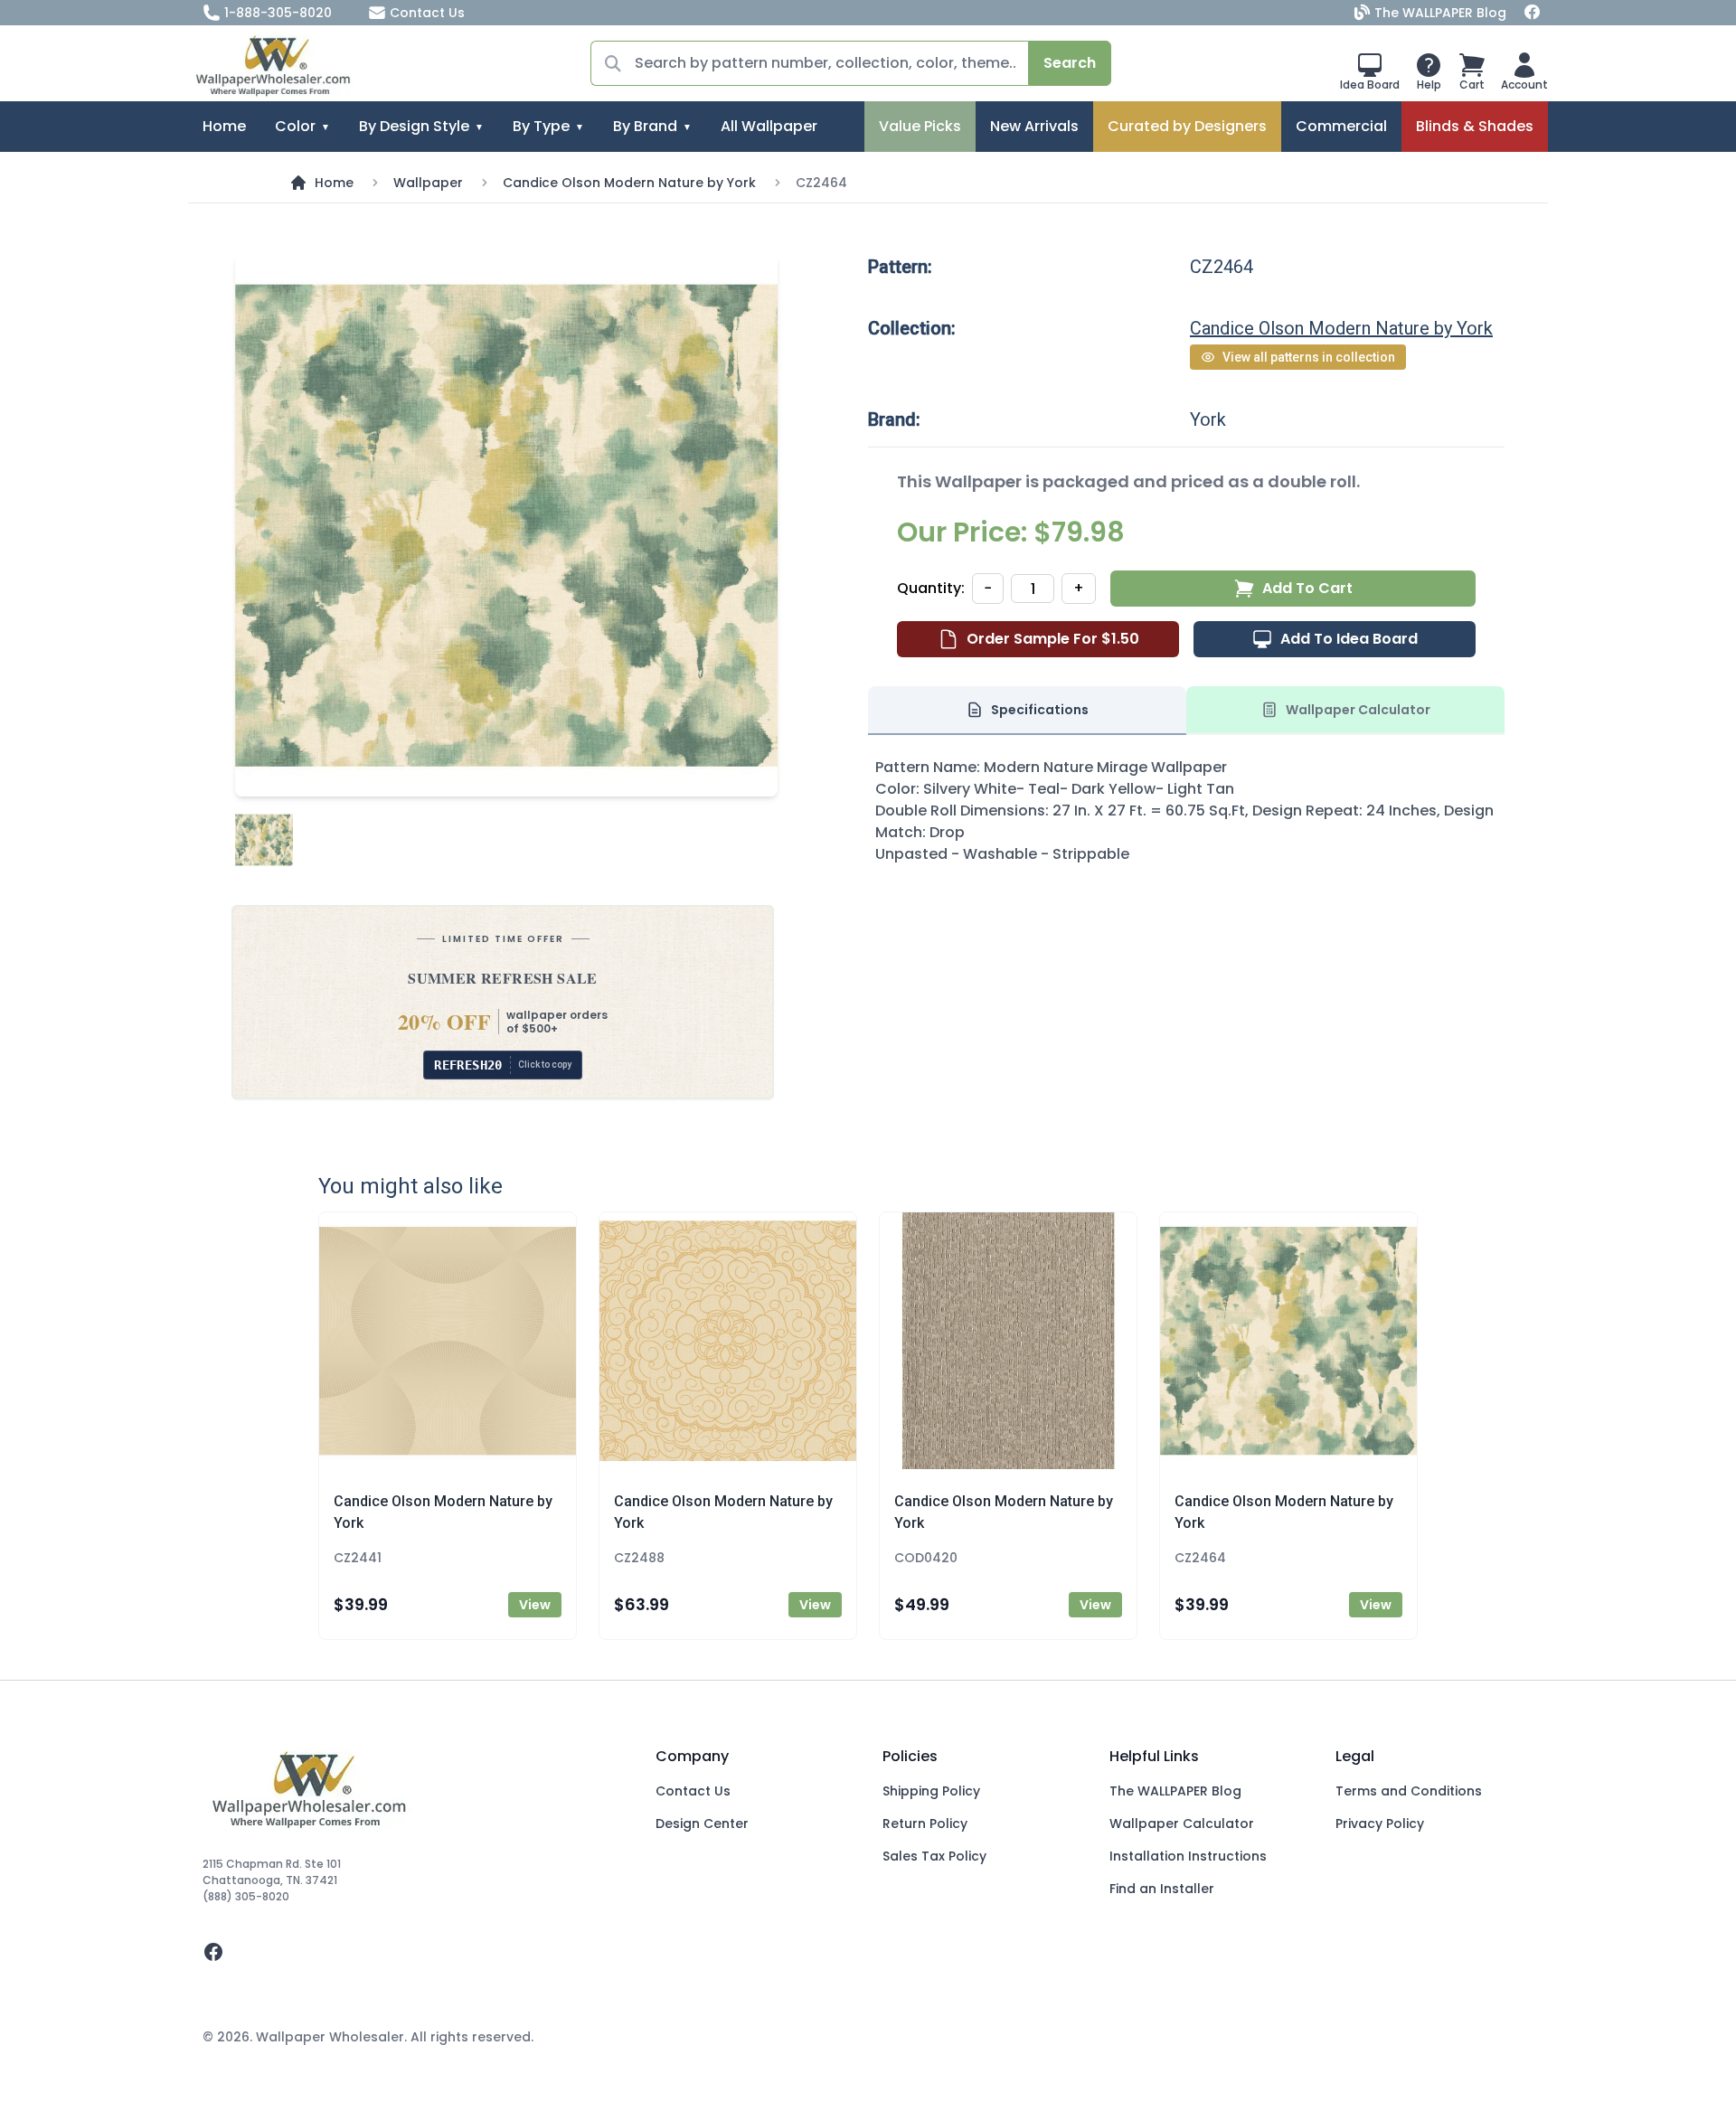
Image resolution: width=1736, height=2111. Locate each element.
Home (224, 126)
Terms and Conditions (1409, 1791)
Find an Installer (1162, 1889)
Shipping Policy (931, 1791)
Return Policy (925, 1824)
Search (1070, 63)
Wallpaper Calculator (1182, 1824)
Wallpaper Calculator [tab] (1358, 710)
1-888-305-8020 (278, 13)
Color (295, 126)
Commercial (1341, 126)
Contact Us (427, 13)
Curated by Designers (1187, 126)
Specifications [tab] (1040, 710)
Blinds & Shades (1475, 126)
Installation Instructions (1188, 1856)
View (535, 1605)
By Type (541, 126)
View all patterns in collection (1309, 357)
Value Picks (920, 126)
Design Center (702, 1824)
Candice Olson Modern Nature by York (629, 183)
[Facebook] (1533, 13)
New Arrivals (1034, 126)
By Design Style (414, 126)
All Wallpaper (769, 126)
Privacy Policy (1380, 1824)
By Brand (645, 126)
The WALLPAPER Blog (1440, 13)
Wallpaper (428, 183)
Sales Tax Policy (934, 1856)
